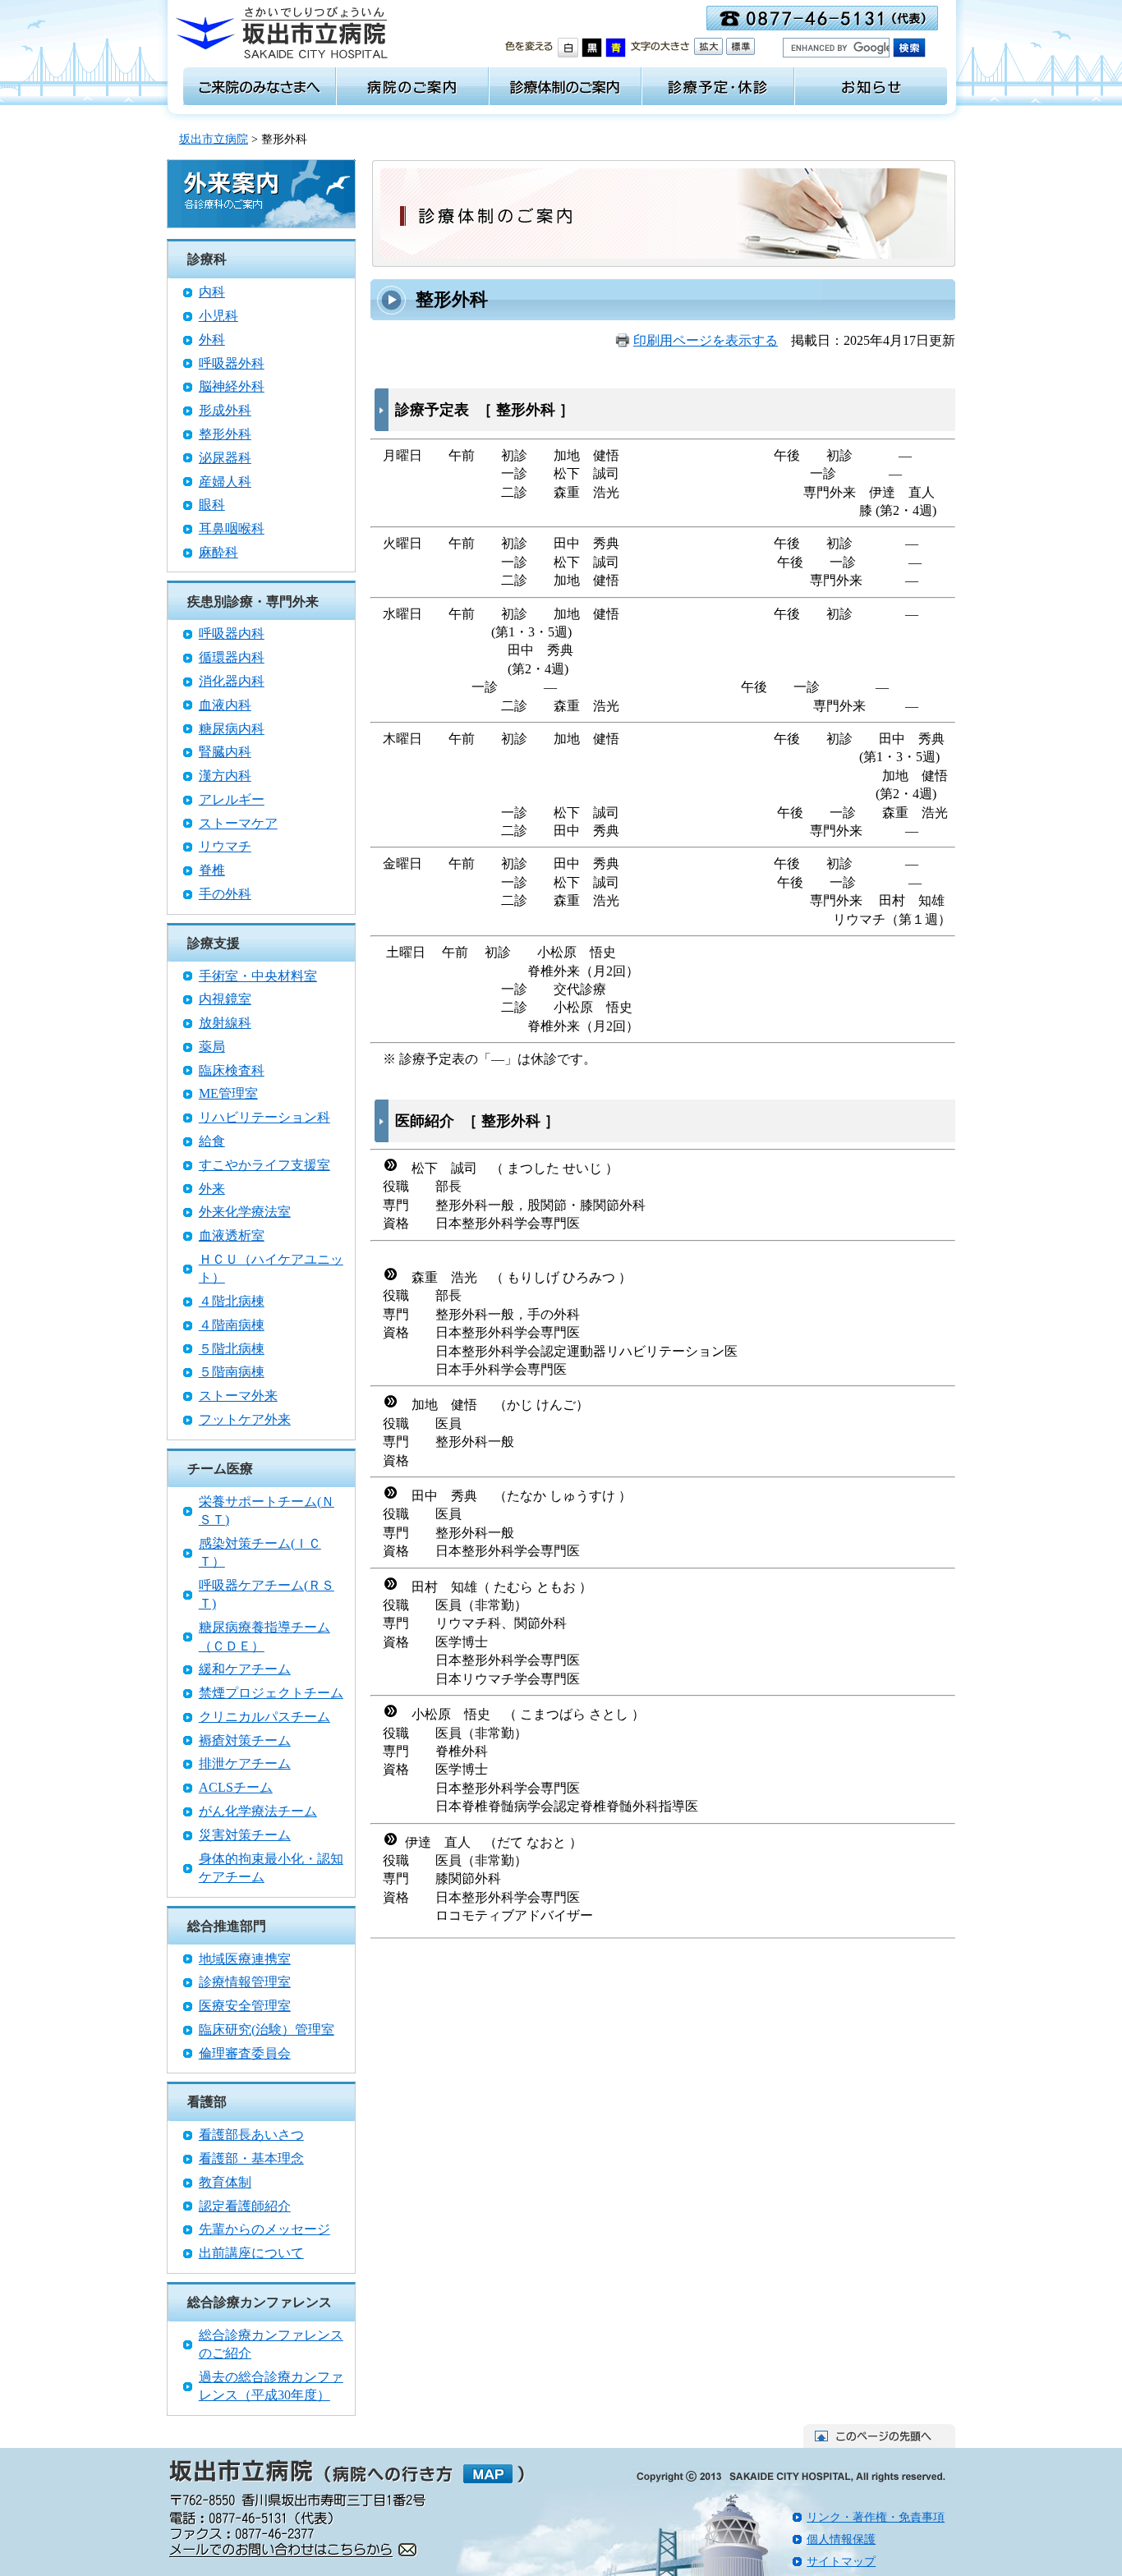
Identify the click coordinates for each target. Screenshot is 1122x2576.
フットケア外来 (245, 1419)
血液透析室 (232, 1235)
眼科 (212, 505)
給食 (212, 1141)
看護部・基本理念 (251, 2158)
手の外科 (225, 894)
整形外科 (225, 434)
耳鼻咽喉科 (232, 528)
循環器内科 (232, 657)
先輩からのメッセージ (264, 2229)
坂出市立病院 (214, 139)
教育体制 (225, 2182)
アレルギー (232, 799)
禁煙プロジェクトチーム (271, 1693)
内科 (212, 292)
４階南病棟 (232, 1325)
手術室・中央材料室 (258, 976)
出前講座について (251, 2253)
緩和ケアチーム (245, 1669)
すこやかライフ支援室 (264, 1165)
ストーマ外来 (238, 1396)
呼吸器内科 (232, 634)
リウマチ (225, 846)
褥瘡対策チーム (245, 1740)
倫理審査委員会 (245, 2053)
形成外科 (225, 410)
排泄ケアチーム (245, 1763)
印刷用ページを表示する (706, 340)
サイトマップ (841, 2562)
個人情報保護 (841, 2539)
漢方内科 (225, 776)
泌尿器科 (225, 458)
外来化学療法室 (245, 1212)
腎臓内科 (225, 752)
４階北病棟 (232, 1301)
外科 (212, 340)
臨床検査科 (232, 1070)
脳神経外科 (232, 386)
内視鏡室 (225, 999)
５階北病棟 (232, 1349)
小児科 (218, 316)
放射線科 (225, 1023)
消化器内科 (232, 681)
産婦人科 (225, 482)
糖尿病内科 (232, 729)
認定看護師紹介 (245, 2206)
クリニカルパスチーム (264, 1717)
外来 (212, 1189)
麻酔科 (218, 552)
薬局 (212, 1047)
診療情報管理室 (245, 1982)
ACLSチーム (236, 1787)
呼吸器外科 (232, 363)
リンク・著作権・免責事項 (876, 2517)
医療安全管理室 (245, 2006)
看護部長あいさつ (251, 2135)
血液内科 (225, 705)
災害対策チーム (245, 1835)
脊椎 (212, 870)
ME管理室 (228, 1093)
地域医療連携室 (245, 1959)
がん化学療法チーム (258, 1811)
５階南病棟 (232, 1372)
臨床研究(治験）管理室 (267, 2030)
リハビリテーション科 (264, 1117)
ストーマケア (238, 823)
